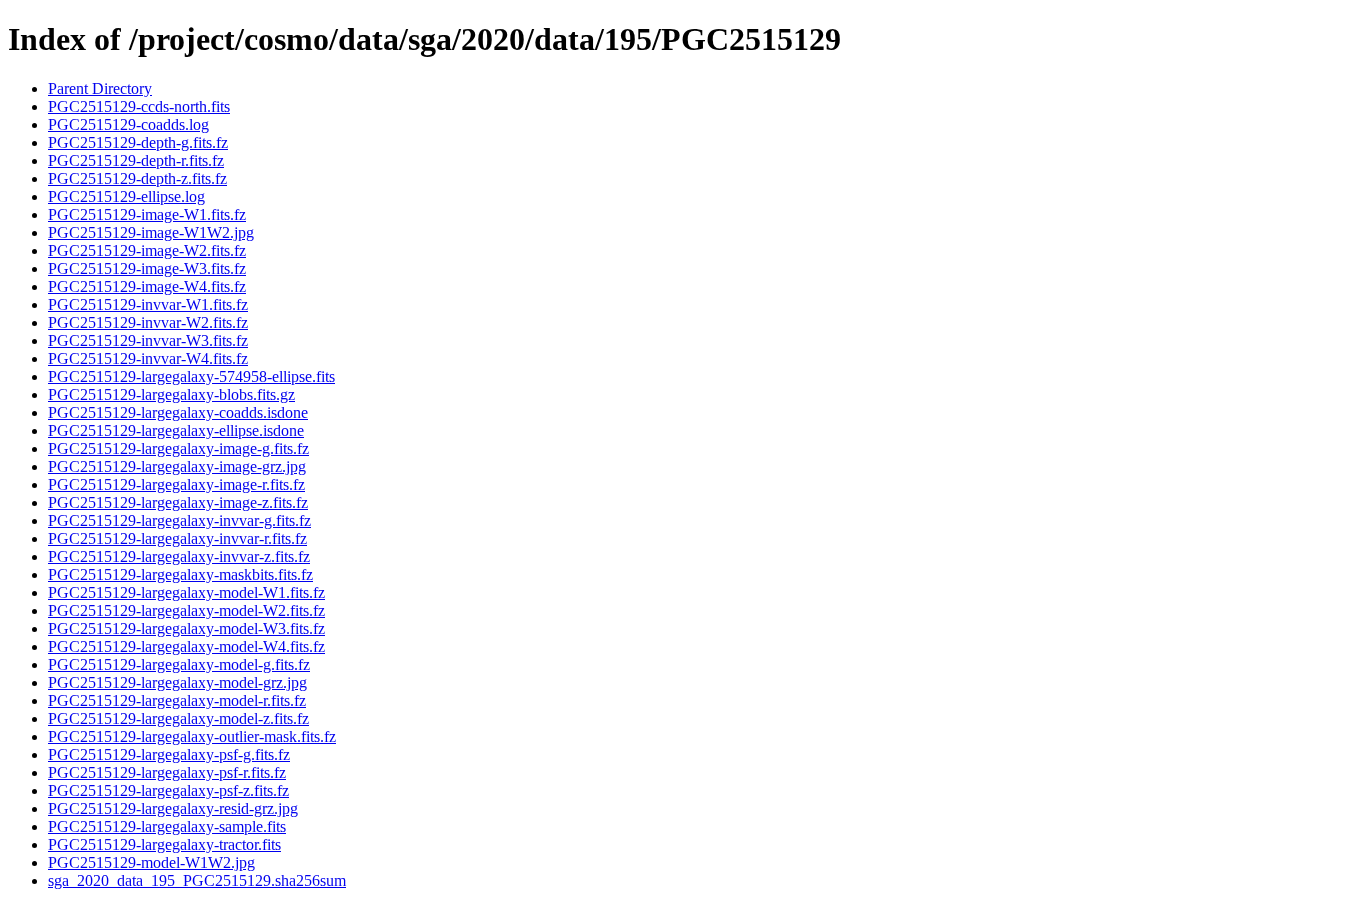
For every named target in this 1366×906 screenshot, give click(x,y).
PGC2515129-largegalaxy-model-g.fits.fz (179, 664)
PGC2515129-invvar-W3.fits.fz (148, 340)
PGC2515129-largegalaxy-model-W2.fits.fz (186, 610)
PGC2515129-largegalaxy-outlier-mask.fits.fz (192, 736)
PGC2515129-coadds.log (128, 124)
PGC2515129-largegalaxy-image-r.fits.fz (176, 484)
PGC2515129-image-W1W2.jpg (151, 232)
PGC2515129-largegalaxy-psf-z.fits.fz (168, 790)
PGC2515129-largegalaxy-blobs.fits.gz (171, 394)
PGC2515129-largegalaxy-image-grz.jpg (177, 466)
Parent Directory (100, 88)
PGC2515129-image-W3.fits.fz (147, 268)
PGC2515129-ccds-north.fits (139, 106)
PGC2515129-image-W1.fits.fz (147, 214)
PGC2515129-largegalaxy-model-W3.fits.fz (186, 628)
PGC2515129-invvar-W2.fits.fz (148, 322)
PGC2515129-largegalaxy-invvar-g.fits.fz (179, 520)
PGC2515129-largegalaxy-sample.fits (167, 826)
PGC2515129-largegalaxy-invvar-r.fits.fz (177, 538)
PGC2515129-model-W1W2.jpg (151, 862)
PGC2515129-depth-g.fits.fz (138, 142)
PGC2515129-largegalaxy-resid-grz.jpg (173, 808)
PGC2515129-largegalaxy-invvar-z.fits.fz (179, 556)
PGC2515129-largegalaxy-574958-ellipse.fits (191, 376)
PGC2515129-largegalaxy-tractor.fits (164, 844)
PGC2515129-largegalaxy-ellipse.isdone (176, 430)
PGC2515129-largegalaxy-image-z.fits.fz (178, 502)
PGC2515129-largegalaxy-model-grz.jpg (177, 682)
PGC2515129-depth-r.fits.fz (136, 160)
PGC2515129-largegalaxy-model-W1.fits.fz (186, 592)
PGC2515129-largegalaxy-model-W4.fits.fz (186, 646)
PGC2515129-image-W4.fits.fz (147, 286)
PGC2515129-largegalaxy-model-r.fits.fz (177, 700)
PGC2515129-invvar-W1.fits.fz (148, 304)
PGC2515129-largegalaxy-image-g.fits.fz (178, 448)
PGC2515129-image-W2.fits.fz (147, 250)
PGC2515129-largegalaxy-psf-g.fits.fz (169, 754)
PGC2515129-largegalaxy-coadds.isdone (178, 412)
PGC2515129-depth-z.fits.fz (137, 178)
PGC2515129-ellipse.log (126, 196)
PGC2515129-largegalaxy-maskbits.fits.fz (180, 574)
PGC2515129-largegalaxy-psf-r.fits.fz (167, 772)
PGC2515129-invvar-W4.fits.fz (148, 358)
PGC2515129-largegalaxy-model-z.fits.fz (178, 718)
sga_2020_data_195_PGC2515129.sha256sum (197, 880)
